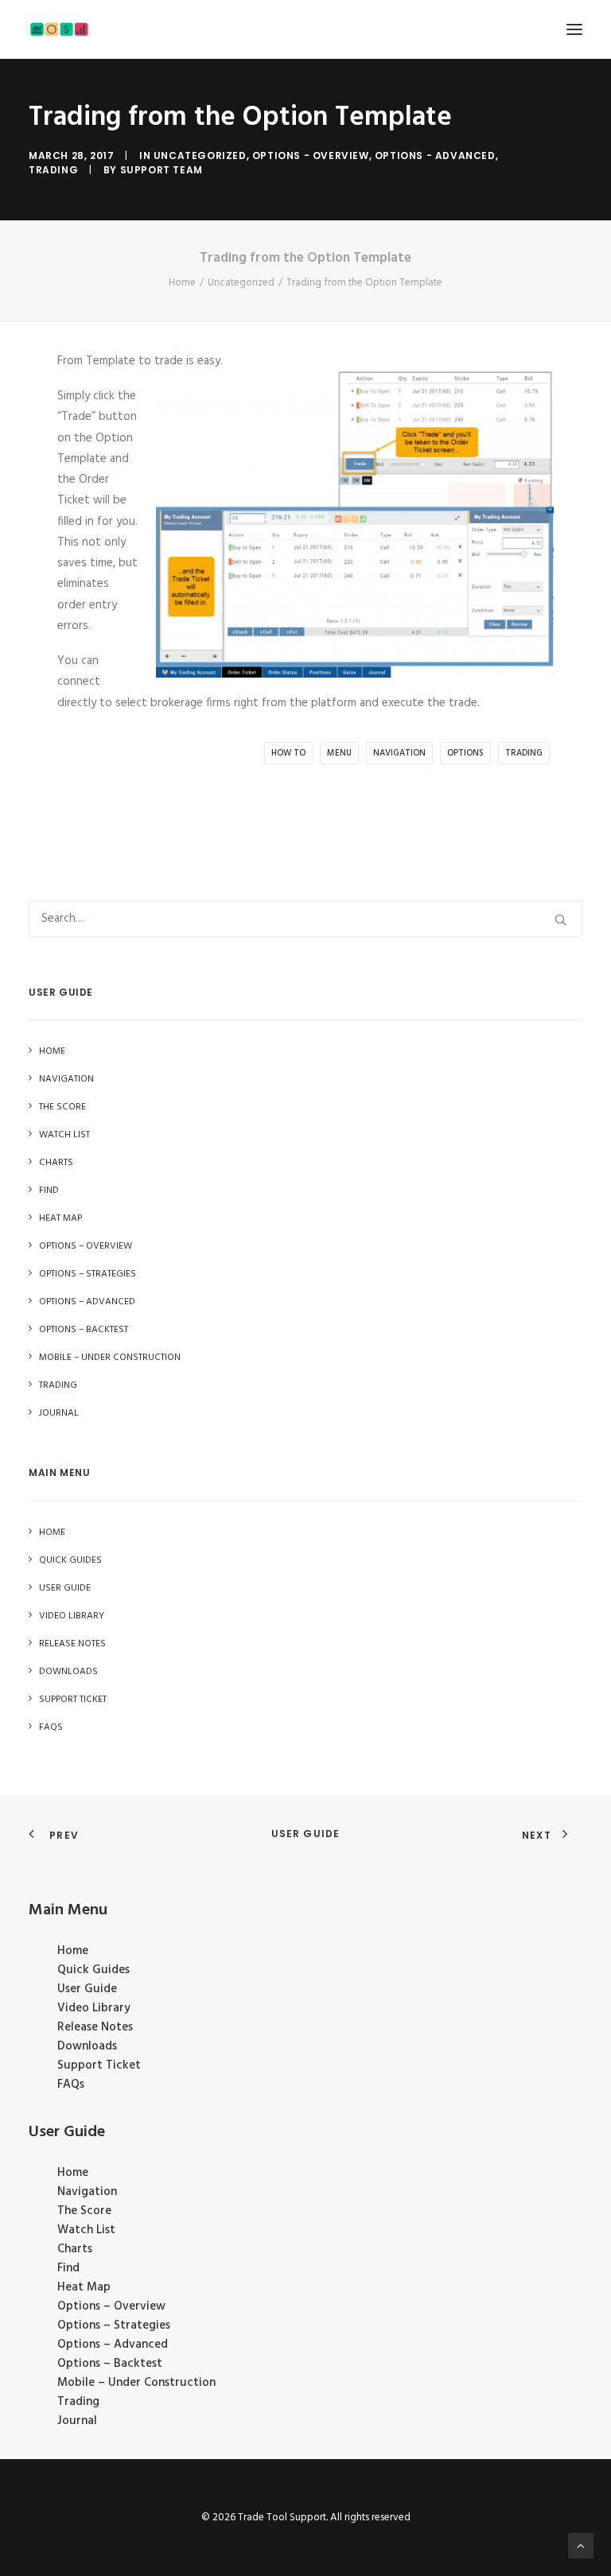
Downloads (87, 2046)
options (465, 753)
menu (339, 753)
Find (68, 2268)
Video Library (94, 2008)
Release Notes (95, 2027)
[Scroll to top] (581, 2546)
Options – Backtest (110, 2364)
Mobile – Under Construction (136, 2383)
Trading (53, 170)
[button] (574, 29)
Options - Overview (311, 155)
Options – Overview (111, 2306)
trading (524, 753)
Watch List (86, 2230)
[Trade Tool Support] (59, 29)
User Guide (306, 1834)
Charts (75, 2249)
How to (288, 753)
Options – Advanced (113, 2345)
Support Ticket (99, 2065)
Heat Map (84, 2287)
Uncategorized (200, 155)
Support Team (162, 170)
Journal (77, 2421)
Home (182, 283)
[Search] (305, 919)
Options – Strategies (114, 2325)
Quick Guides (93, 1970)
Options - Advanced (435, 155)
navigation (399, 753)
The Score (84, 2211)
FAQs (71, 2085)
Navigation (87, 2192)
